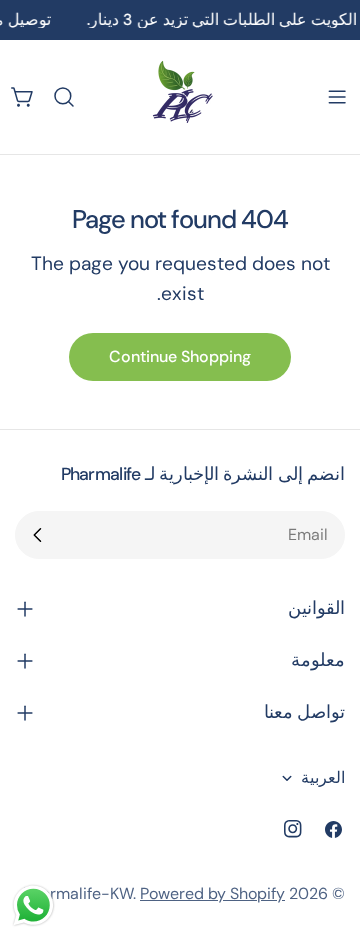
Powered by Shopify (212, 893)
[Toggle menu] (337, 97)
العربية (323, 777)
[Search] (64, 97)
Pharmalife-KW (78, 893)
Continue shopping (180, 356)
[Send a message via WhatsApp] (33, 905)
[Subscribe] (38, 535)
